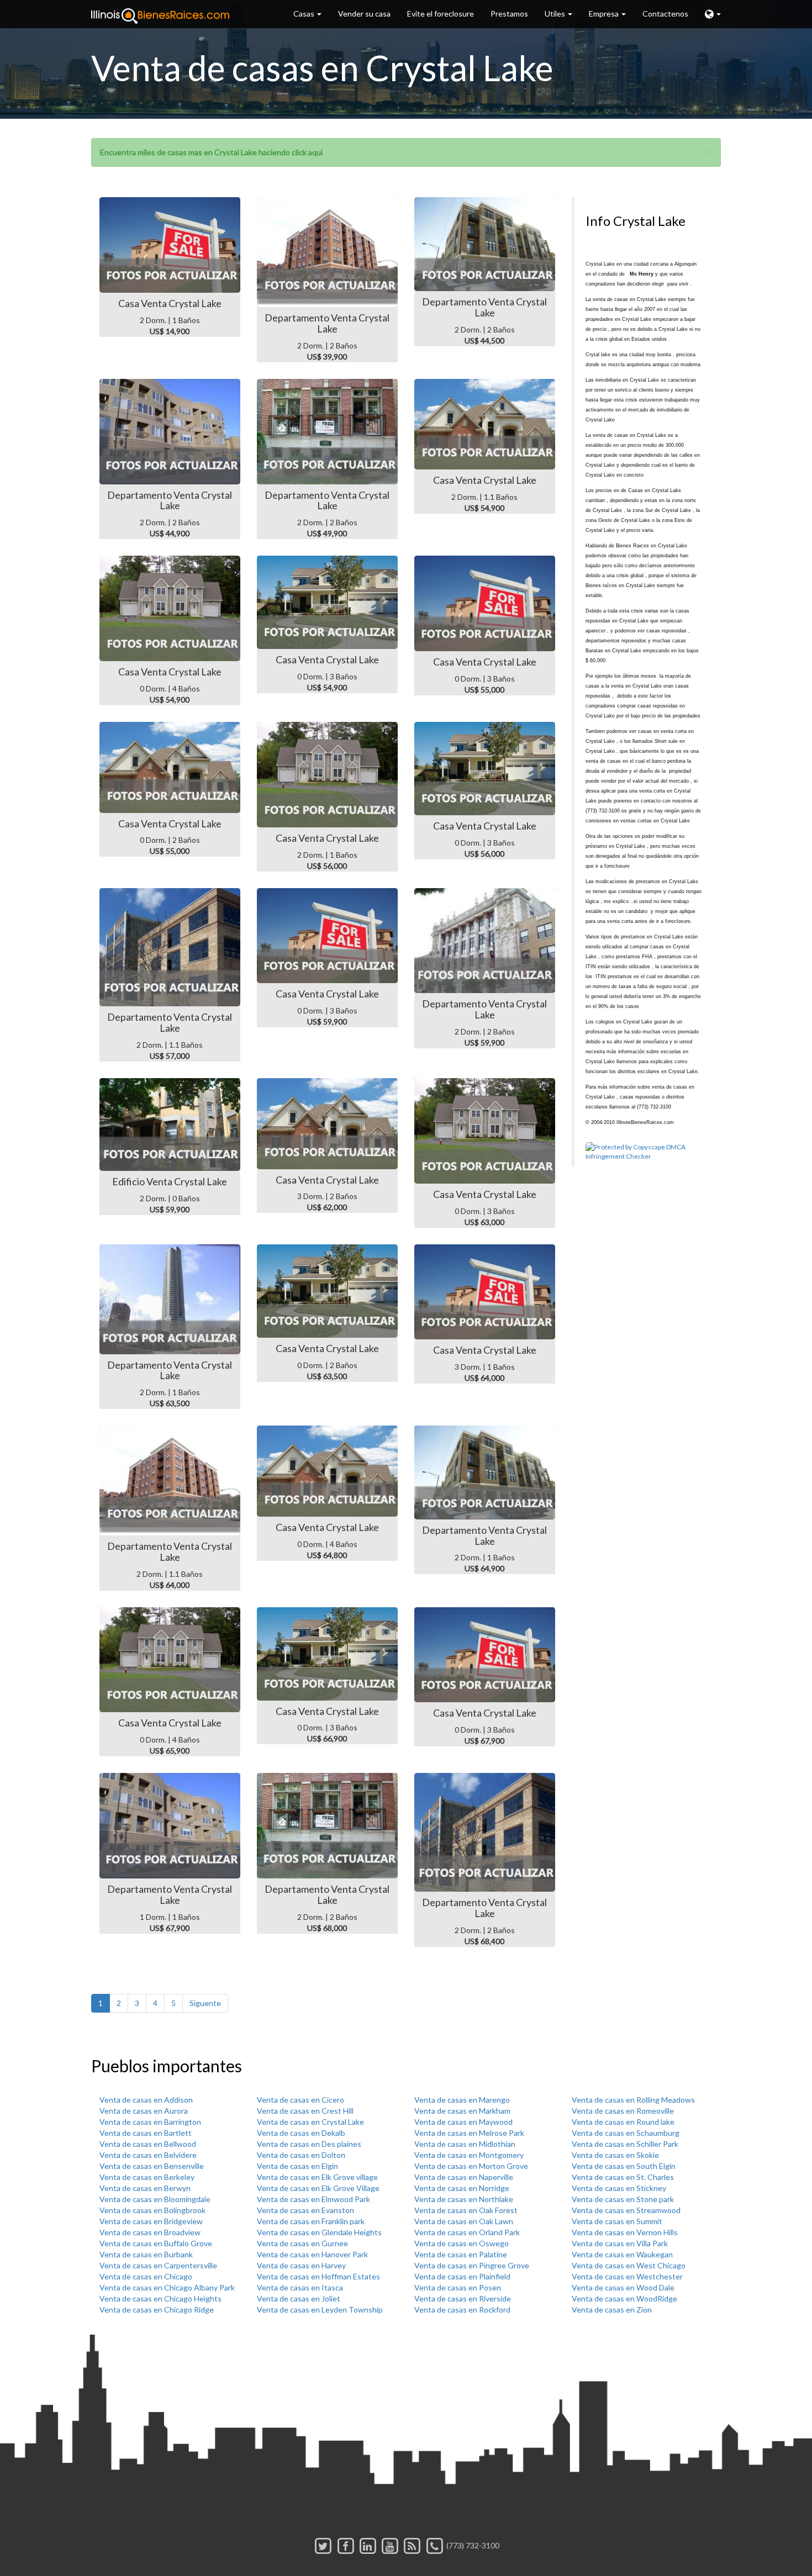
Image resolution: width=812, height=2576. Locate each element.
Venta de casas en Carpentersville (158, 2265)
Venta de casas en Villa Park (620, 2243)
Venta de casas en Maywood (463, 2122)
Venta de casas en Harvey (301, 2265)
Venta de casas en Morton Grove (471, 2166)
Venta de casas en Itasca (300, 2287)
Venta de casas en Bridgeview (151, 2221)
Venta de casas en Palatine (461, 2254)
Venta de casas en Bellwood (148, 2144)
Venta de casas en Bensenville (152, 2166)
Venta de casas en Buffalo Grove (156, 2243)
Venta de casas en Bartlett (146, 2133)
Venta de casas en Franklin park (311, 2221)
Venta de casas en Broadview (150, 2232)
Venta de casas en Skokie (615, 2155)
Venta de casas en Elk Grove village (317, 2177)
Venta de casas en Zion (612, 2310)
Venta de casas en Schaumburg (626, 2133)
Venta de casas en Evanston (305, 2210)
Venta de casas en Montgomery (469, 2155)
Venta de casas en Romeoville (623, 2111)
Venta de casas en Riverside (463, 2298)
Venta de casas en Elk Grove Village (318, 2188)
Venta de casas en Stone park (623, 2199)
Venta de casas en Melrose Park (469, 2133)
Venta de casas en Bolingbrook (152, 2210)
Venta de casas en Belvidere (148, 2155)
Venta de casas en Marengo (462, 2100)
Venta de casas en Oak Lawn (464, 2221)
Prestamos (509, 14)
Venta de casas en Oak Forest (466, 2210)
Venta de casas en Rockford (462, 2310)
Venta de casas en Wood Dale (623, 2287)
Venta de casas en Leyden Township (320, 2310)
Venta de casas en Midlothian (465, 2144)
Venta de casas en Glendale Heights (319, 2232)
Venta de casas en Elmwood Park (313, 2199)
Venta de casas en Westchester (627, 2276)
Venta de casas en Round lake (623, 2122)
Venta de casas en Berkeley (147, 2177)
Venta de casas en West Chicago (629, 2265)
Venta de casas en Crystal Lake (310, 2122)
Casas (305, 14)
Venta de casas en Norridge (462, 2188)
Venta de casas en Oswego (462, 2243)
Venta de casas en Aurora (144, 2111)
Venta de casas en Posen (458, 2287)
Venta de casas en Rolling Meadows (633, 2100)
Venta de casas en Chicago (146, 2276)
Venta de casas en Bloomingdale (155, 2199)
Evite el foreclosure (441, 14)
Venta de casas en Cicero (300, 2100)
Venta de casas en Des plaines (309, 2144)
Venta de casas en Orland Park (467, 2232)
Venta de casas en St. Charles (623, 2177)
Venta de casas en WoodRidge (624, 2298)
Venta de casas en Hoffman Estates (318, 2276)
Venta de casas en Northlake (464, 2199)
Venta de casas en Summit (617, 2221)
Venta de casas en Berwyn (145, 2188)
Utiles (556, 14)
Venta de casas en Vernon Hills (625, 2232)
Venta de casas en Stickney (619, 2188)
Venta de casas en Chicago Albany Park (167, 2287)
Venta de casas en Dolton (301, 2155)
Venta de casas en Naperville (464, 2177)
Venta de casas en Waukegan (622, 2254)
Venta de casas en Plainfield (462, 2276)
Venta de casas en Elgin (297, 2166)
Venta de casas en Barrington (150, 2122)
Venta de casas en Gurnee (302, 2243)
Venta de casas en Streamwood (626, 2210)
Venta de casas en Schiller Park (625, 2144)
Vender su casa (364, 14)
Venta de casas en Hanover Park (312, 2254)
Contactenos (665, 14)
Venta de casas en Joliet (299, 2298)
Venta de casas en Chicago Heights (160, 2298)
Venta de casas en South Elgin (624, 2166)
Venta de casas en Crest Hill (305, 2111)
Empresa (605, 14)
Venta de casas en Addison (146, 2100)
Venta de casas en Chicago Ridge (157, 2310)
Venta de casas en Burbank (146, 2254)
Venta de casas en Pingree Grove (472, 2265)
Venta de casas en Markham (462, 2111)
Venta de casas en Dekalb (301, 2133)
